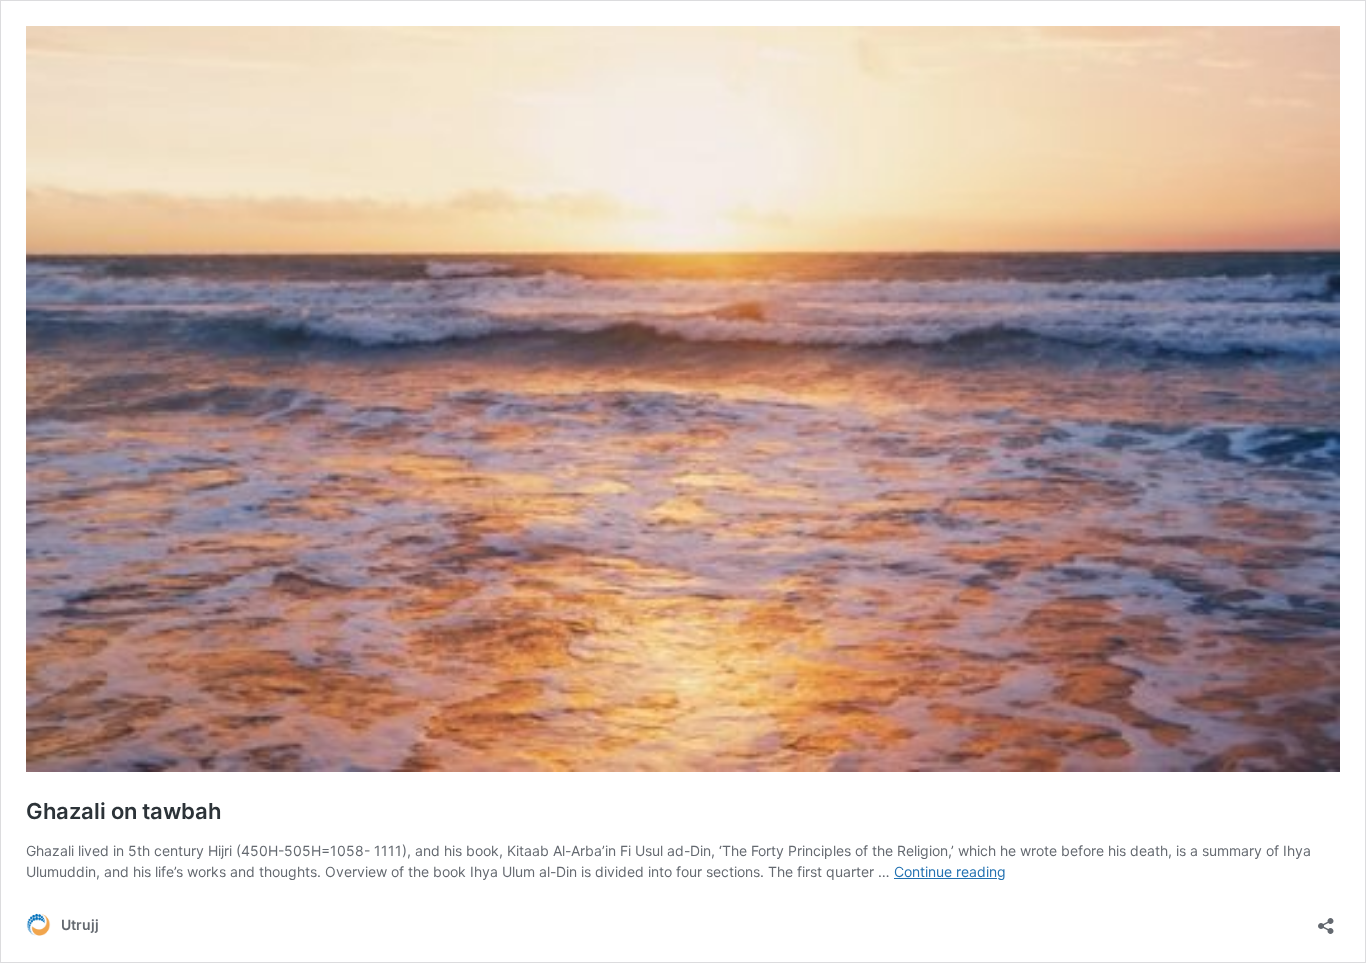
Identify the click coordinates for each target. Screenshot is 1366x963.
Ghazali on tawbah (123, 811)
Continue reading (950, 871)
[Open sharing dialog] (1326, 919)
